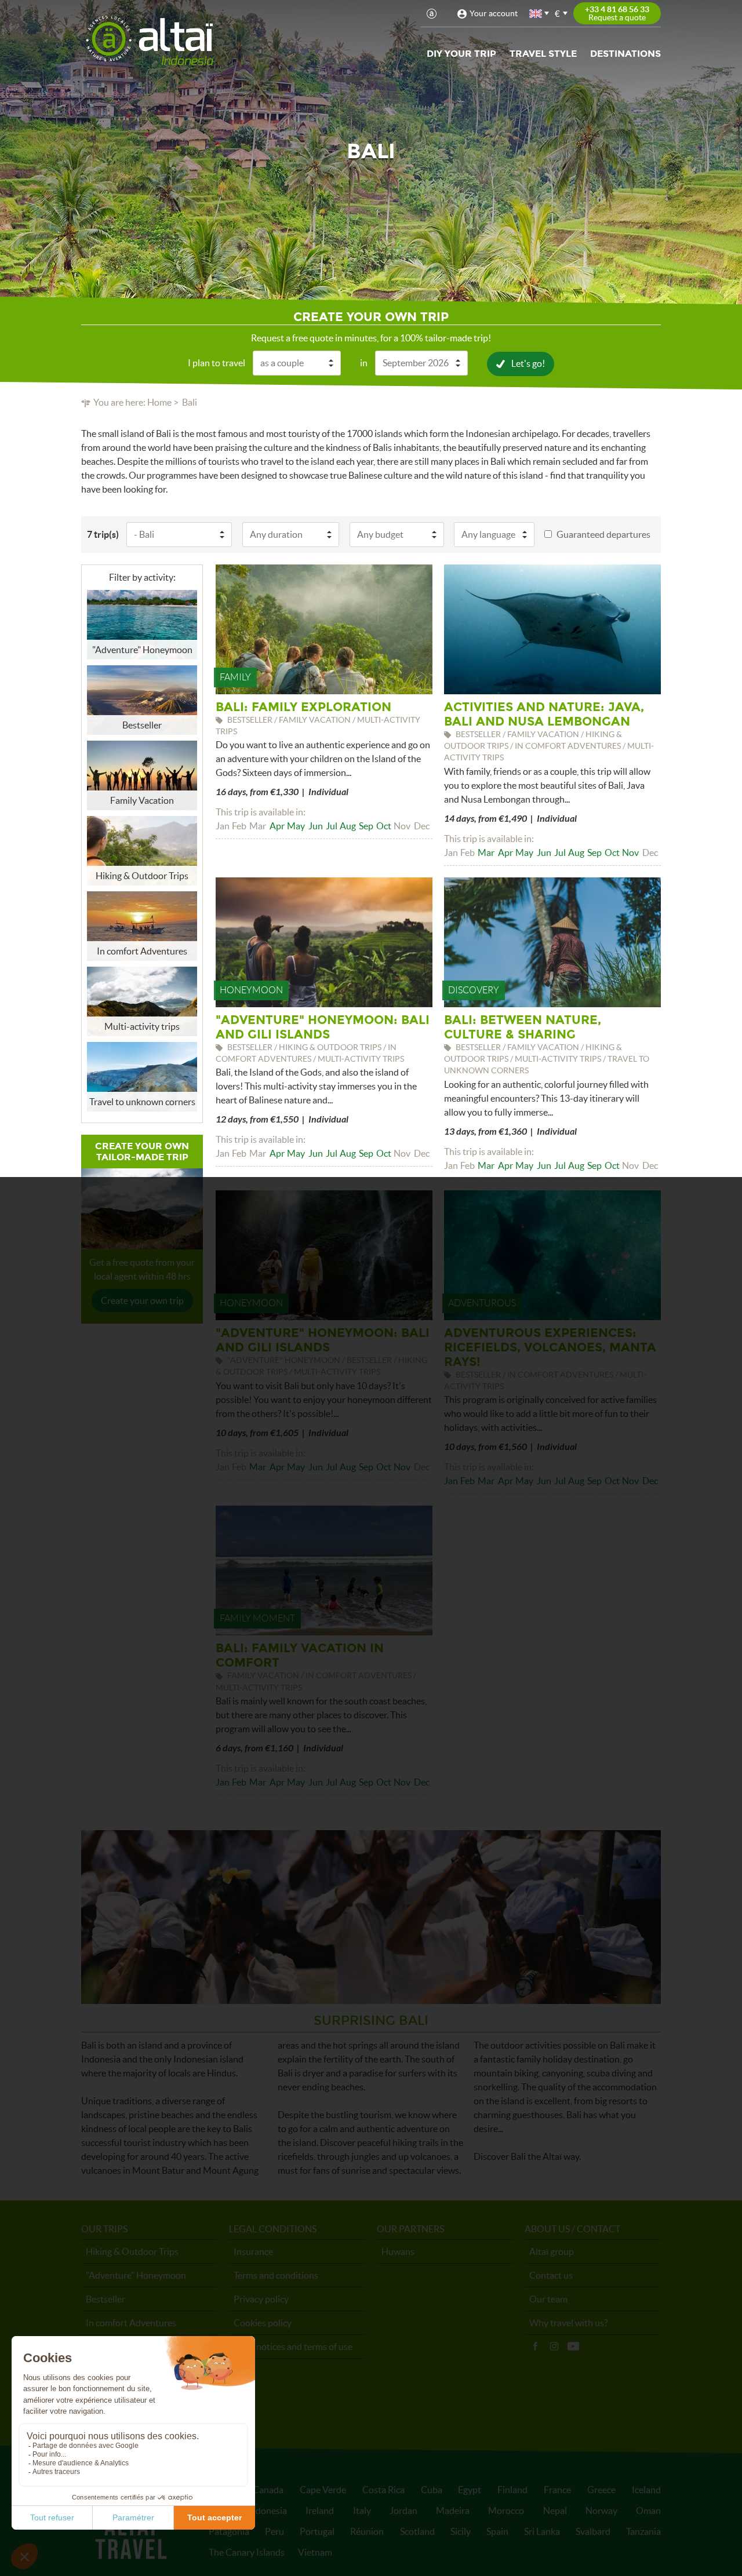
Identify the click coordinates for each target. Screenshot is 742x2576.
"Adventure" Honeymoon (136, 2275)
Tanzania (643, 2531)
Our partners (410, 2229)
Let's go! (528, 363)
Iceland (646, 2490)
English (536, 14)
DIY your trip (461, 54)
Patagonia (229, 2531)
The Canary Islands (247, 2552)
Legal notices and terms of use (293, 2347)
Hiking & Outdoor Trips (132, 2251)
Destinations (625, 54)
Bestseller (106, 2299)
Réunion (367, 2531)
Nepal (555, 2511)
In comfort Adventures (131, 2323)
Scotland (417, 2531)
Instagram (554, 2347)
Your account (494, 13)
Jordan (403, 2511)
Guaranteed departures (603, 534)
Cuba (432, 2490)
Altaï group (552, 2251)
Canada (268, 2490)
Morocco (506, 2511)
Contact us (551, 2275)
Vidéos (573, 2347)
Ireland (320, 2511)
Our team (548, 2299)
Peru (274, 2531)
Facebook (535, 2347)
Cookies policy (263, 2323)
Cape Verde (323, 2490)
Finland (512, 2490)
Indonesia (267, 2511)
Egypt (470, 2490)
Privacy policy (261, 2299)
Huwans (398, 2251)
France (557, 2490)
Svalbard (593, 2531)
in (364, 363)
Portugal (317, 2531)
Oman (648, 2511)
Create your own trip (142, 1300)
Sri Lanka (542, 2531)
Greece (601, 2490)
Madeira (453, 2511)
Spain (497, 2531)
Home (159, 402)
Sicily (461, 2531)
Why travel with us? (568, 2323)
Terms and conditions (276, 2275)
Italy (362, 2511)
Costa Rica (383, 2490)
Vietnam (315, 2552)
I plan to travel (217, 363)
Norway (601, 2511)
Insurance (253, 2251)
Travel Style (543, 54)
